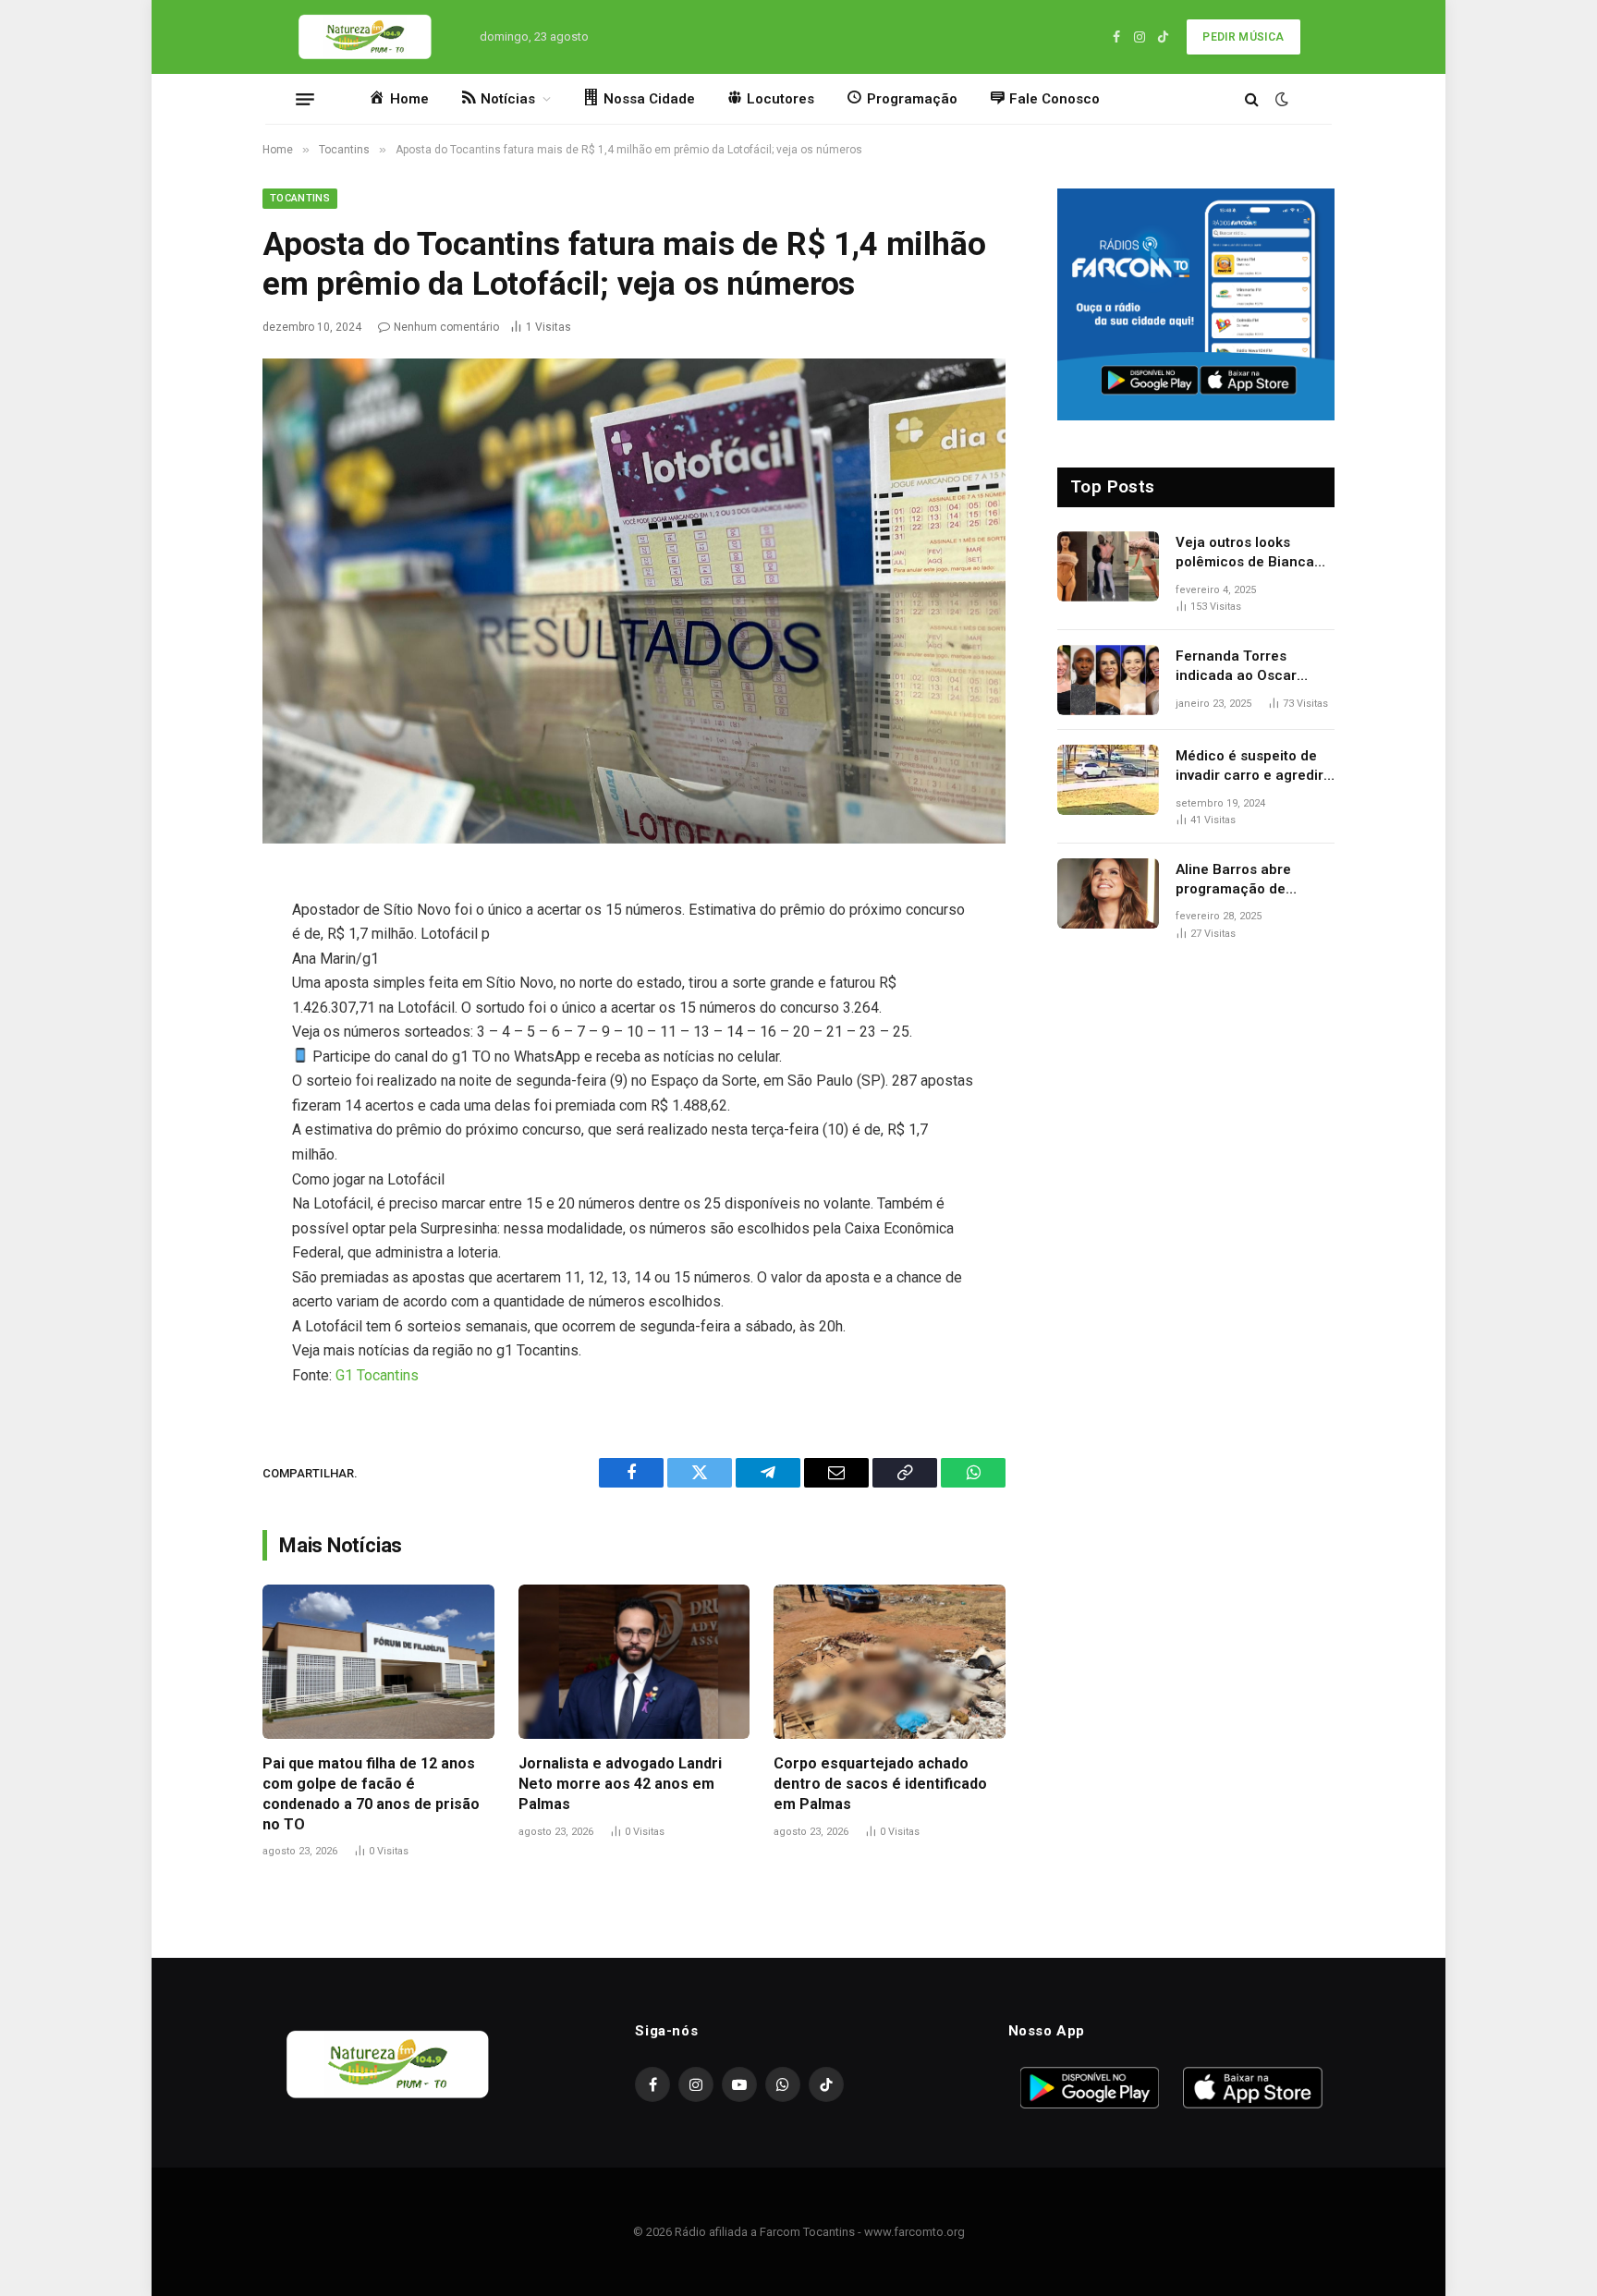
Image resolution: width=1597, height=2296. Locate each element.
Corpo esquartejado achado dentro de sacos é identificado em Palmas (880, 1784)
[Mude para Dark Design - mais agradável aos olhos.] (1280, 99)
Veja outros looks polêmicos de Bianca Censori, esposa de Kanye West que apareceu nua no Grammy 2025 (1245, 553)
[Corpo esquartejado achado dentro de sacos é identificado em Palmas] (890, 1662)
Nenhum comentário (446, 327)
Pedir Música (1243, 37)
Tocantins (300, 198)
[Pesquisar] (1252, 99)
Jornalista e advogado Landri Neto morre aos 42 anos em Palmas (620, 1784)
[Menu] (305, 99)
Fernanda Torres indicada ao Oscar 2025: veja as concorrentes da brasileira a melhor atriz (1255, 667)
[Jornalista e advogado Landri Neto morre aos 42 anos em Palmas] (634, 1662)
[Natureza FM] (366, 37)
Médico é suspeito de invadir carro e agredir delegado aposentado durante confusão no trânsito (1250, 767)
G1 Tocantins (377, 1375)
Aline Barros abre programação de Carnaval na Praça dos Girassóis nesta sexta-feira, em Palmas (1250, 881)
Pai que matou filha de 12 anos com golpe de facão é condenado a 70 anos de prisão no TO (371, 1793)
